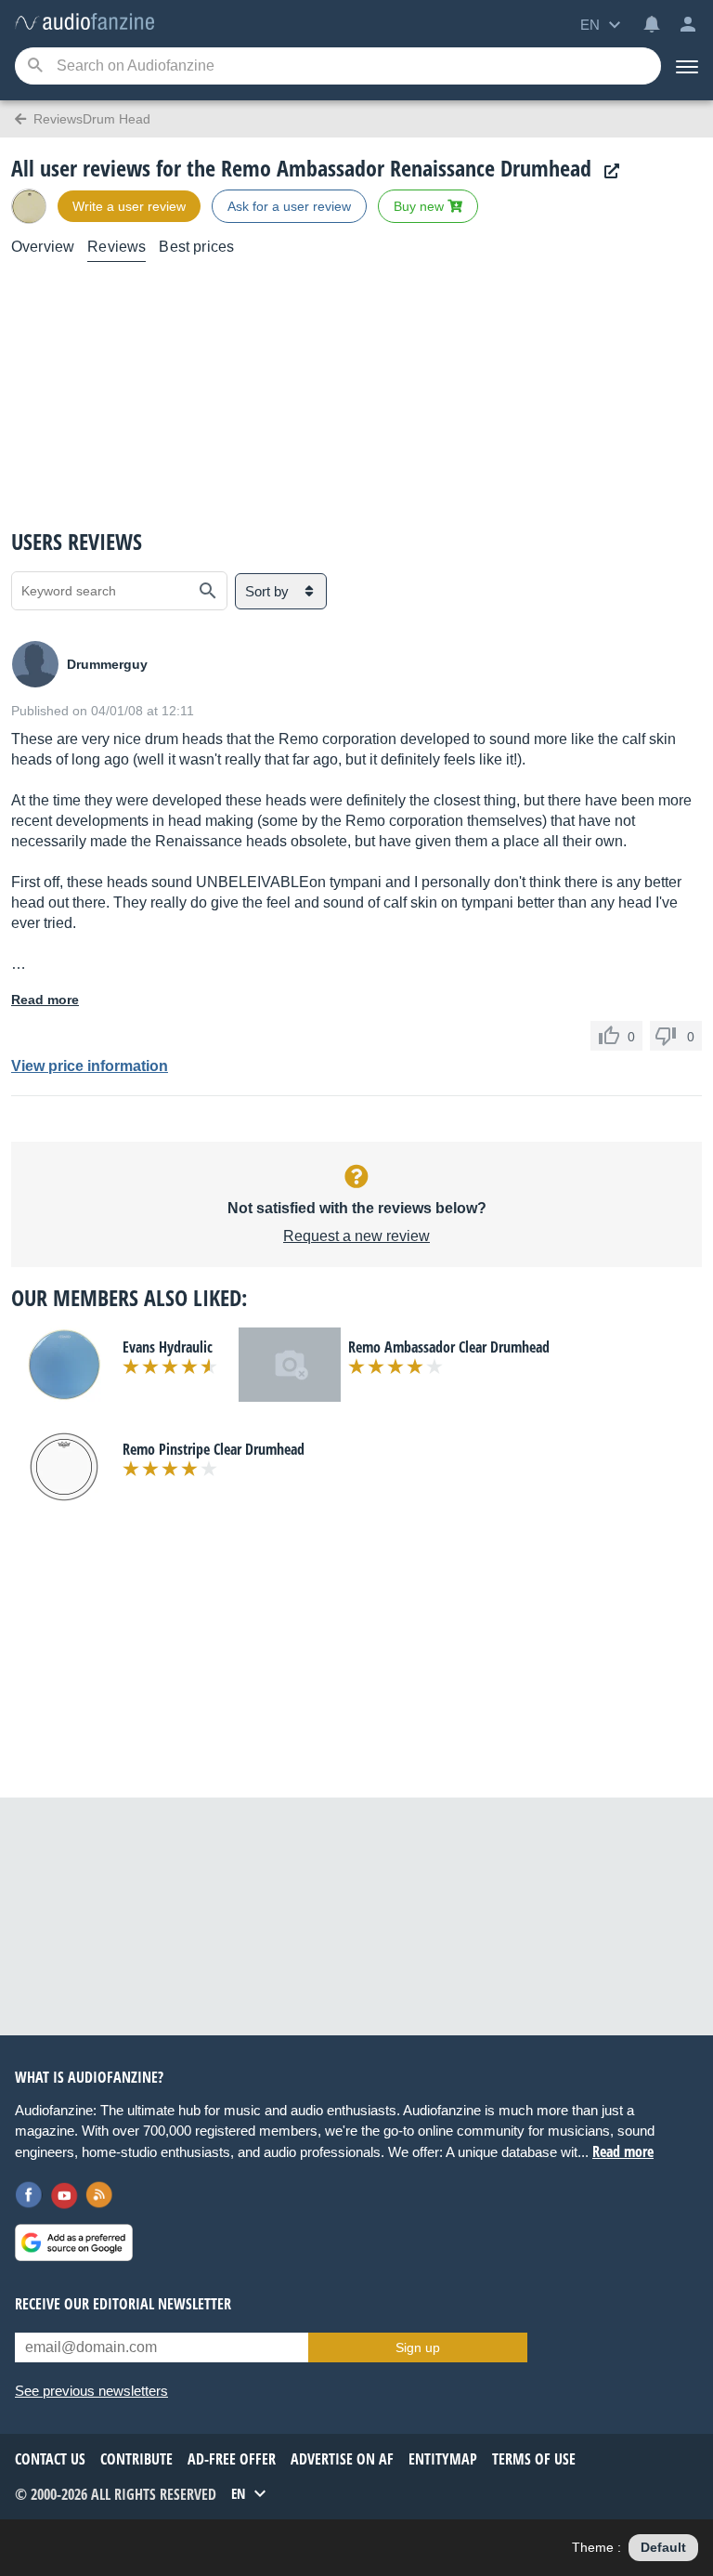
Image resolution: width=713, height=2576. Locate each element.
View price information (90, 1066)
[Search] (35, 66)
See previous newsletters (91, 2391)
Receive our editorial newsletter (123, 2304)
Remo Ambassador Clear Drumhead (449, 1347)
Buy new (421, 206)
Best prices (196, 247)
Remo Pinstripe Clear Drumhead (214, 1449)
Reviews (117, 247)
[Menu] (687, 66)
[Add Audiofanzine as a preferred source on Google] (74, 2243)
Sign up (418, 2347)
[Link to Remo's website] (607, 171)
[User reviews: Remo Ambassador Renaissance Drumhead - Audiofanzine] (84, 23)
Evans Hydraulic (168, 1347)
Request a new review (356, 1236)
